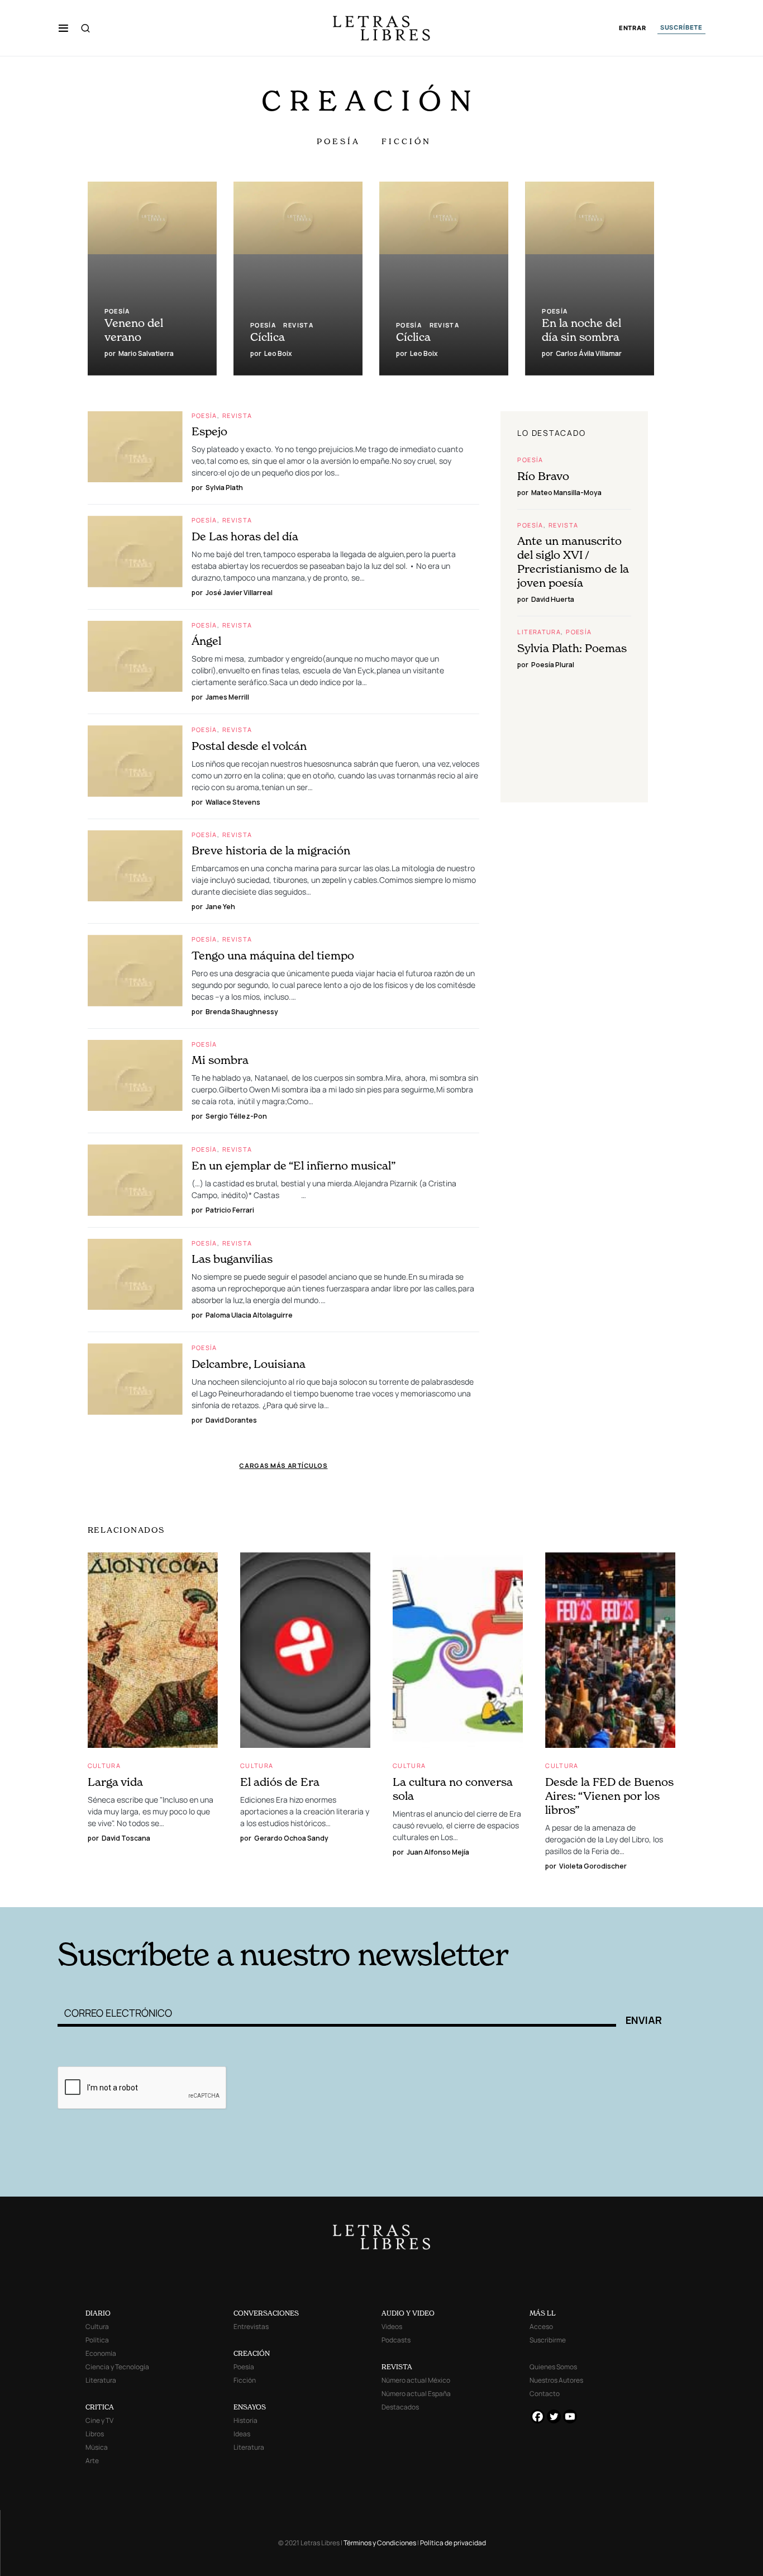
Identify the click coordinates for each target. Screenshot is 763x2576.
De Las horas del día (245, 536)
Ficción (245, 2380)
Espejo (209, 431)
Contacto (545, 2394)
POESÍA (338, 141)
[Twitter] (554, 2416)
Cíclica (268, 337)
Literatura (539, 632)
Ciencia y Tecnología (117, 2367)
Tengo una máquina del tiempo (273, 956)
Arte (92, 2461)
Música (97, 2447)
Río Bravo (543, 476)
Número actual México (416, 2380)
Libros (95, 2434)
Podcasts (396, 2340)
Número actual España (416, 2394)
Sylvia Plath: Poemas (572, 648)
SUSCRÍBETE (681, 27)
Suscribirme (548, 2340)
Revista (298, 325)
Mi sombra (220, 1060)
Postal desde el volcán (249, 746)
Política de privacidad (453, 2543)
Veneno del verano (134, 330)
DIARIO (98, 2313)
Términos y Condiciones (380, 2543)
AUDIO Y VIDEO (408, 2313)
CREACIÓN (252, 2353)
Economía (101, 2353)
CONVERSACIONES (266, 2313)
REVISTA (397, 2367)
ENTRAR (633, 28)
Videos (392, 2327)
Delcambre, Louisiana (249, 1364)
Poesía (117, 311)
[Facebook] (538, 2416)
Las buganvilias (232, 1259)
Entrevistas (251, 2327)
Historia (245, 2420)
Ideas (242, 2434)
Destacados (400, 2407)
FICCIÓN (406, 141)
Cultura (104, 1765)
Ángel (206, 641)
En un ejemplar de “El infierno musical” (294, 1166)
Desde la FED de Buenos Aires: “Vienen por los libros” (609, 1796)
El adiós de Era (280, 1782)
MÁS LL (543, 2313)
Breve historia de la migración (271, 850)
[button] (63, 28)
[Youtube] (570, 2416)
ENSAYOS (250, 2407)
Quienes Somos (553, 2367)
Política (97, 2340)
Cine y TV (99, 2420)
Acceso (541, 2327)
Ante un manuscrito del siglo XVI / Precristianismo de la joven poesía (573, 562)
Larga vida (115, 1782)
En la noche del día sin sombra (581, 330)
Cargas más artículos (283, 1465)
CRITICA (100, 2407)
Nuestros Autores (556, 2380)
